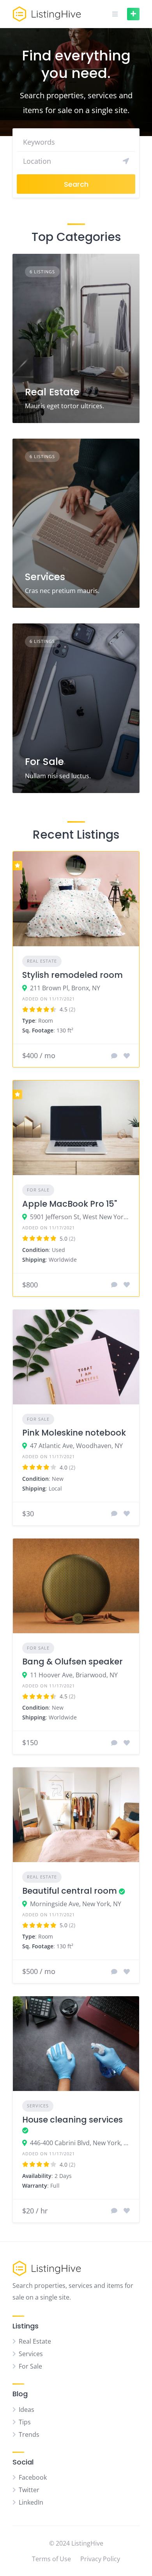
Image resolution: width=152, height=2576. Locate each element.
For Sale (44, 762)
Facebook (33, 2477)
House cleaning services (72, 2120)
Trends (29, 2434)
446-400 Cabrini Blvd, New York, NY (80, 2143)
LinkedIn (31, 2502)
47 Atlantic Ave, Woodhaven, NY (76, 1446)
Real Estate (52, 392)
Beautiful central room (70, 1891)
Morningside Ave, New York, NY (76, 1904)
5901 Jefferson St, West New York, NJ (80, 1217)
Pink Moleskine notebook (74, 1433)
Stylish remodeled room (72, 975)
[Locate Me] (126, 161)
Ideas (27, 2410)
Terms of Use (51, 2559)
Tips (25, 2422)
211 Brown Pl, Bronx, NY (65, 988)
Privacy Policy (100, 2559)
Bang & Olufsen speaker (72, 1662)
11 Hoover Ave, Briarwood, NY (74, 1675)
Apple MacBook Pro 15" (70, 1204)
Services (45, 577)
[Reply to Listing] (114, 1056)
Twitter (29, 2490)
